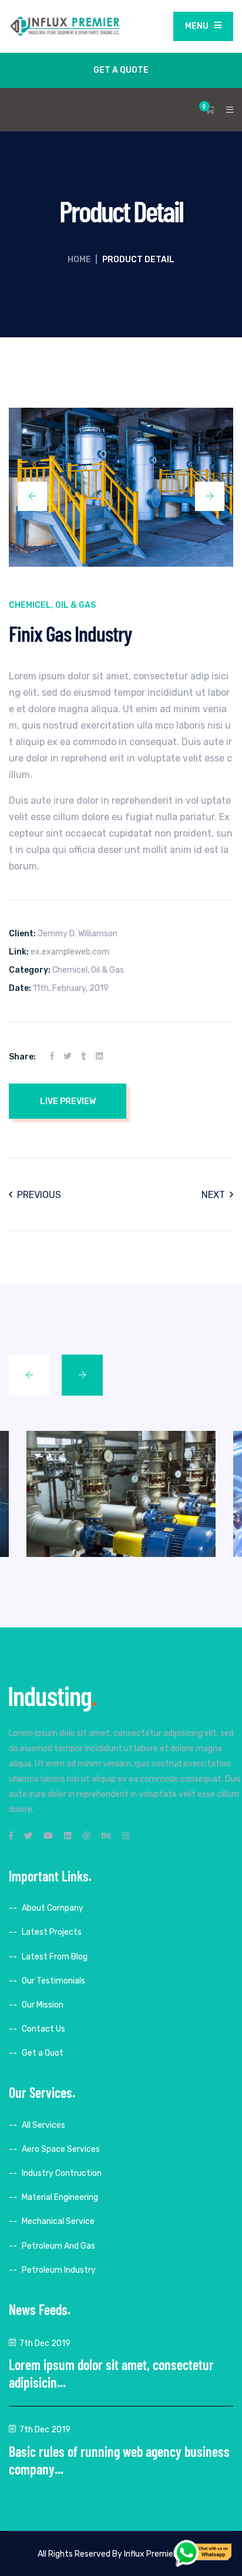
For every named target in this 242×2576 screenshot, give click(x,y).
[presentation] (32, 496)
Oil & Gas (75, 605)
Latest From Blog (55, 1957)
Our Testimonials (53, 1981)
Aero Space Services (61, 2149)
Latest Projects (52, 1932)
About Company (53, 1908)
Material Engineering (60, 2197)
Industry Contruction (62, 2173)
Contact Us (43, 2029)
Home (79, 260)
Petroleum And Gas (58, 2246)
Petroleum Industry (59, 2270)
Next (213, 1195)
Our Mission (43, 2005)
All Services (43, 2125)
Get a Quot (43, 2053)
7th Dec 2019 (45, 2343)
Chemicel (30, 605)
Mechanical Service (58, 2221)
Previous (39, 1195)
